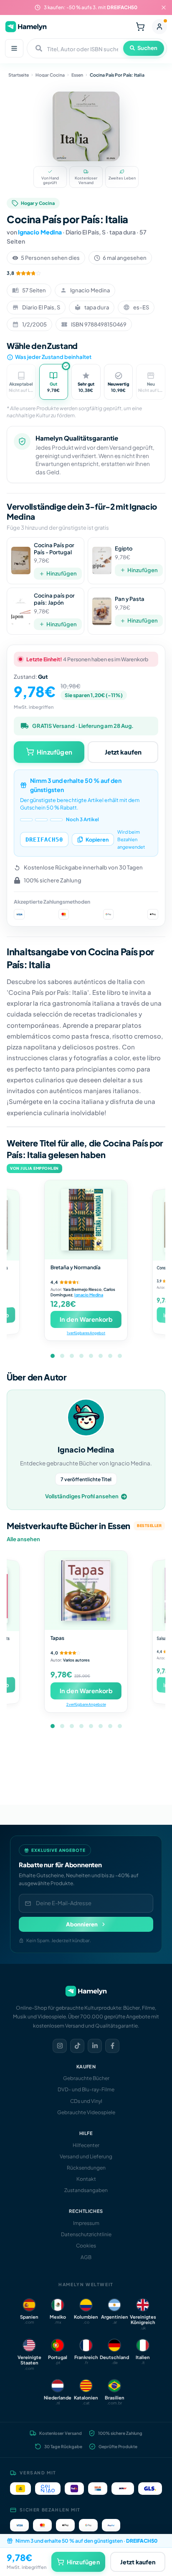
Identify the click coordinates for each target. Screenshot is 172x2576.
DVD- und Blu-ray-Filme (86, 2089)
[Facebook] (112, 2046)
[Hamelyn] (26, 26)
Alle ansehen (23, 1539)
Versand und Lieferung (86, 2156)
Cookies (86, 2246)
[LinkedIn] (95, 2046)
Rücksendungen (86, 2168)
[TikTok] (77, 2046)
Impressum (86, 2223)
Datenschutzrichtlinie (86, 2234)
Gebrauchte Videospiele (86, 2112)
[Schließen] (164, 7)
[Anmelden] (159, 27)
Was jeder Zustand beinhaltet (53, 357)
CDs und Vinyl (86, 2101)
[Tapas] (86, 1590)
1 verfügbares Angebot (86, 1333)
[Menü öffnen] (14, 48)
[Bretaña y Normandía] (86, 1220)
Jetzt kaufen (123, 752)
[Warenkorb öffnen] (140, 27)
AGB (86, 2257)
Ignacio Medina (40, 232)
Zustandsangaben (86, 2190)
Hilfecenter (86, 2145)
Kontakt (86, 2179)
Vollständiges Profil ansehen (82, 1496)
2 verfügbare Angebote (86, 1704)
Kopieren (97, 840)
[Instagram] (60, 2046)
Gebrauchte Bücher (86, 2078)
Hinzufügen (62, 573)
